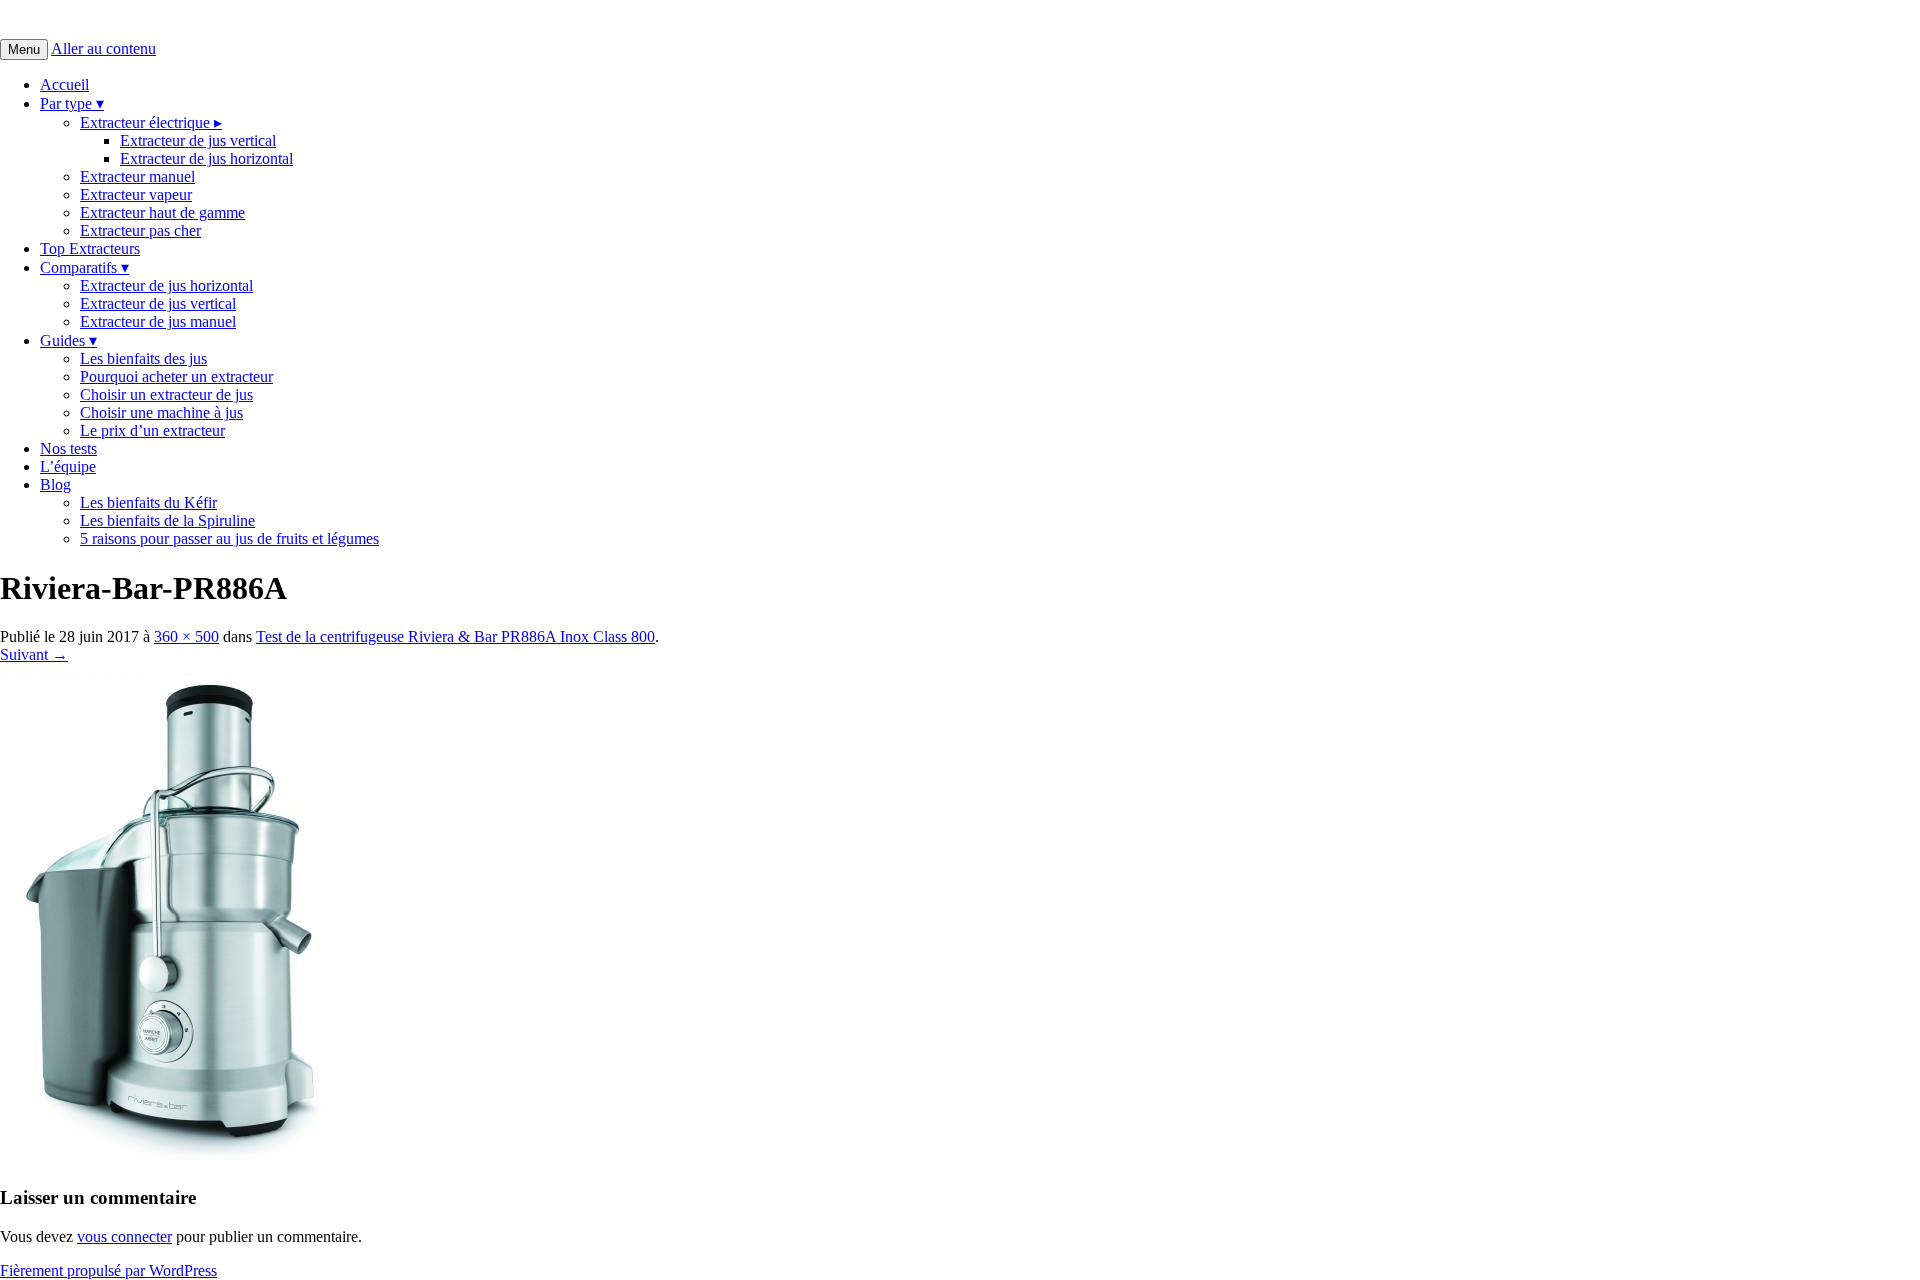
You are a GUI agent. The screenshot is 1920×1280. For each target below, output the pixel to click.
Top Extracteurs (90, 248)
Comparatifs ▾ (84, 267)
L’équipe (68, 466)
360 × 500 (186, 636)
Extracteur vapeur (136, 194)
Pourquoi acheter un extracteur (176, 376)
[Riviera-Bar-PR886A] (180, 1158)
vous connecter (124, 1236)
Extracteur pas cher (140, 230)
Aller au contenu (103, 48)
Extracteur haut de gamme (162, 212)
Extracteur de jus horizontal (206, 158)
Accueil (64, 84)
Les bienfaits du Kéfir (148, 502)
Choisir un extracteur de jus (166, 394)
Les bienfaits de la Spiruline (167, 520)
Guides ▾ (68, 340)
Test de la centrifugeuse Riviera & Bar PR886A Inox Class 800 (455, 636)
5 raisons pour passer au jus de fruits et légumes (229, 538)
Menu (24, 49)
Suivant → (34, 654)
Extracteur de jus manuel (158, 321)
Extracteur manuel (137, 176)
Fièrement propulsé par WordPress (108, 1270)
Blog (55, 484)
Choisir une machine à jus (161, 412)
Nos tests (68, 448)
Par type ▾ (72, 103)
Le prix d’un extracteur (152, 430)
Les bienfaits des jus (143, 358)
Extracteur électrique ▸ (151, 122)
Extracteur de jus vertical (198, 140)
